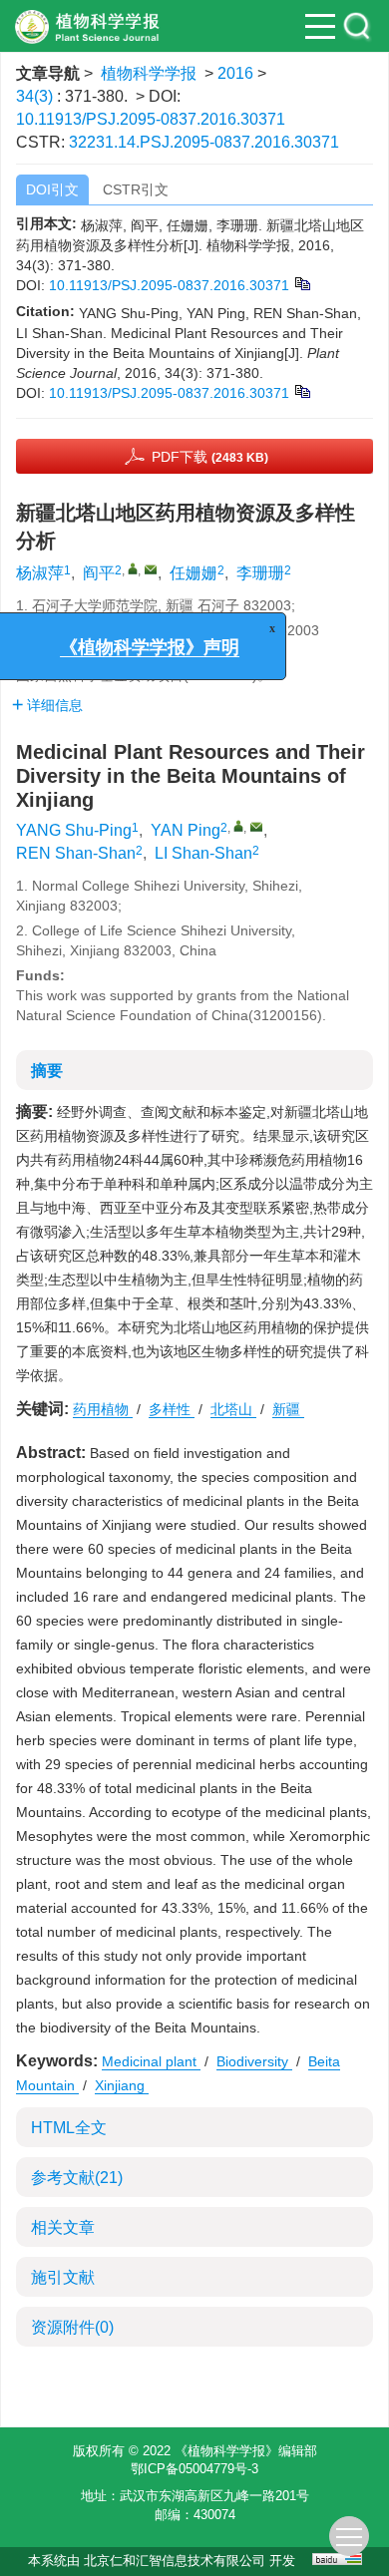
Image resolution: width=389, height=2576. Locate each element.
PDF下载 (210, 457)
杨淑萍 (40, 573)
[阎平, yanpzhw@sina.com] (133, 568)
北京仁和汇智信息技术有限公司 (175, 2561)
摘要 (47, 1071)
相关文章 (63, 2227)
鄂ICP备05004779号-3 (194, 2469)
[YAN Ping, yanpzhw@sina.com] (238, 826)
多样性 (172, 1409)
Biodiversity (254, 2061)
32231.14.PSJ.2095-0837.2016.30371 (204, 142)
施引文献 (63, 2277)
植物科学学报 (149, 73)
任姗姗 (194, 573)
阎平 (99, 573)
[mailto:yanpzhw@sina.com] (151, 569)
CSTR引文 (136, 189)
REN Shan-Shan (76, 853)
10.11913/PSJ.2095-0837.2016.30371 (151, 119)
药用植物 (103, 1409)
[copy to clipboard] (302, 391)
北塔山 (233, 1409)
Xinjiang (122, 2085)
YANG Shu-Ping (74, 830)
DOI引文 (52, 189)
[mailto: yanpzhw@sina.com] (256, 827)
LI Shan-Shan (203, 853)
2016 (235, 73)
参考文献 (77, 2178)
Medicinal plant (151, 2061)
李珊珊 (260, 573)
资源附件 (72, 2327)
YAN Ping (186, 830)
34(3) (36, 96)
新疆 (288, 1409)
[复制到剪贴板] (302, 283)
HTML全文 (69, 2128)
